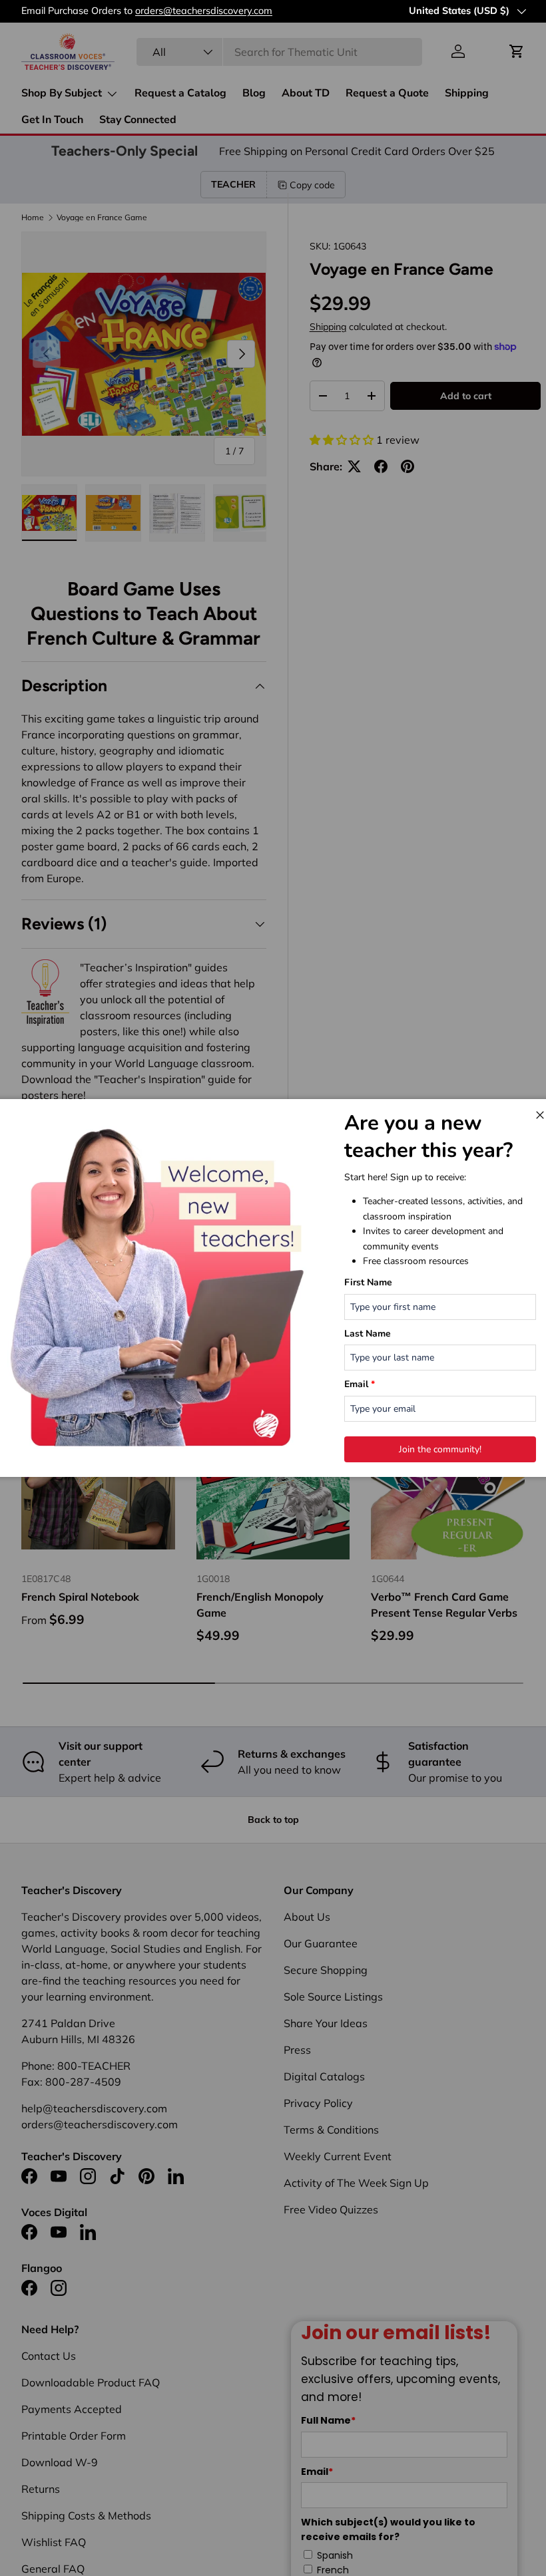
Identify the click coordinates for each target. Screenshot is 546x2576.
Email (360, 1384)
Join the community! (440, 1449)
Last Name (368, 1334)
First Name (368, 1282)
